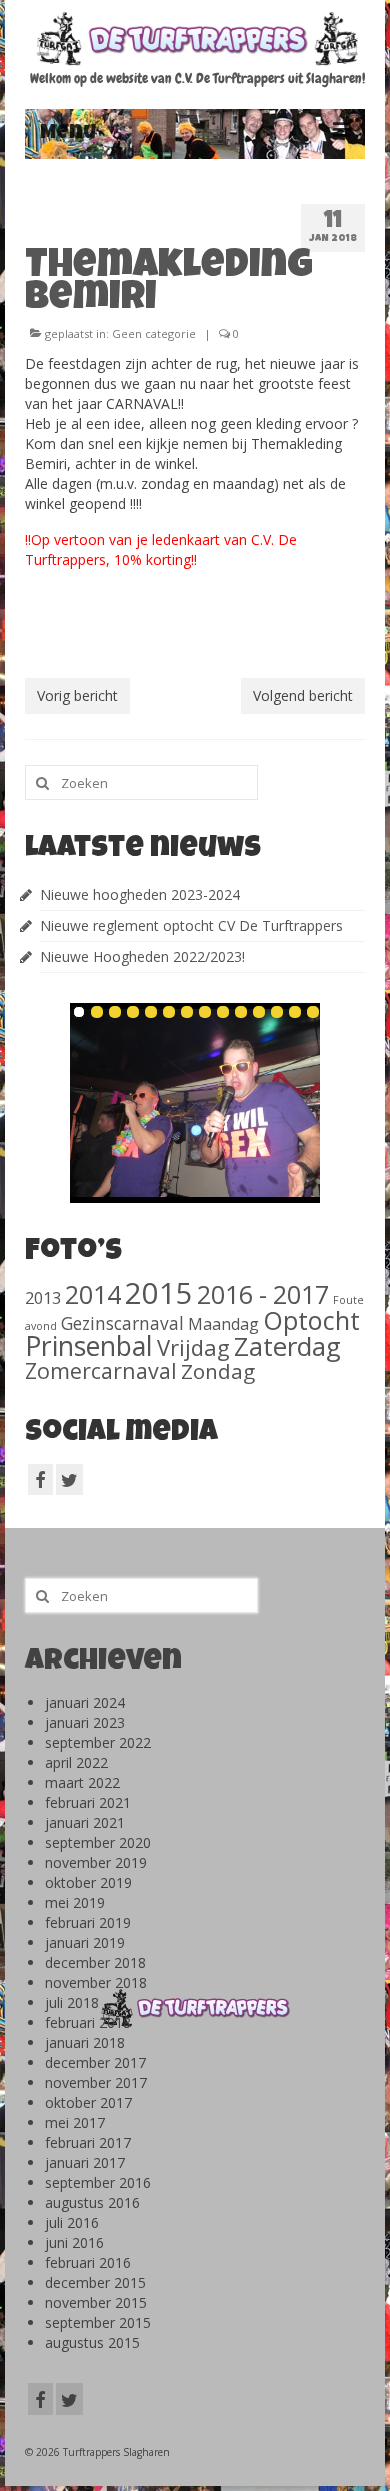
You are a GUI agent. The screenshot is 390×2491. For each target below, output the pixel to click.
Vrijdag (193, 1347)
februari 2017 (88, 2142)
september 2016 (98, 2182)
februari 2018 (88, 2022)
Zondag (218, 1371)
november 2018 (96, 1982)
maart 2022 (82, 1782)
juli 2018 (72, 2002)
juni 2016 (74, 2242)
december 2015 (95, 2282)
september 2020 (98, 1842)
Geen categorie (154, 333)
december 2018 (95, 1962)
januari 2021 (85, 1822)
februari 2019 (88, 1922)
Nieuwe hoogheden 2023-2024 (140, 894)
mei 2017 (75, 2122)
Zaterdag (287, 1346)
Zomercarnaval (101, 1370)
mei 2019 (75, 1902)
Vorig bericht (77, 695)
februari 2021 (88, 1802)
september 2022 (98, 1742)
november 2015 (96, 2302)
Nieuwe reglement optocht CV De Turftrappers (191, 925)
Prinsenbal (89, 1346)
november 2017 (96, 2082)
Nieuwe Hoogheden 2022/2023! (142, 956)
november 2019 (96, 1862)
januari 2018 (85, 2042)
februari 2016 (88, 2262)
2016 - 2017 (263, 1294)
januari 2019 (85, 1942)
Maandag (223, 1324)
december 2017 (95, 2062)
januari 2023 (85, 1722)
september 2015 (98, 2322)
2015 (159, 1293)
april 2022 (76, 1762)
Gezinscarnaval (122, 1323)
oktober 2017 (88, 2102)
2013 (43, 1297)
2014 (93, 1294)
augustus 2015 (92, 2342)
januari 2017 (85, 2162)
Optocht (311, 1320)
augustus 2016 (92, 2202)
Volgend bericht (303, 695)
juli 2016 (72, 2222)
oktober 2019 (88, 1882)
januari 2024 (85, 1702)
